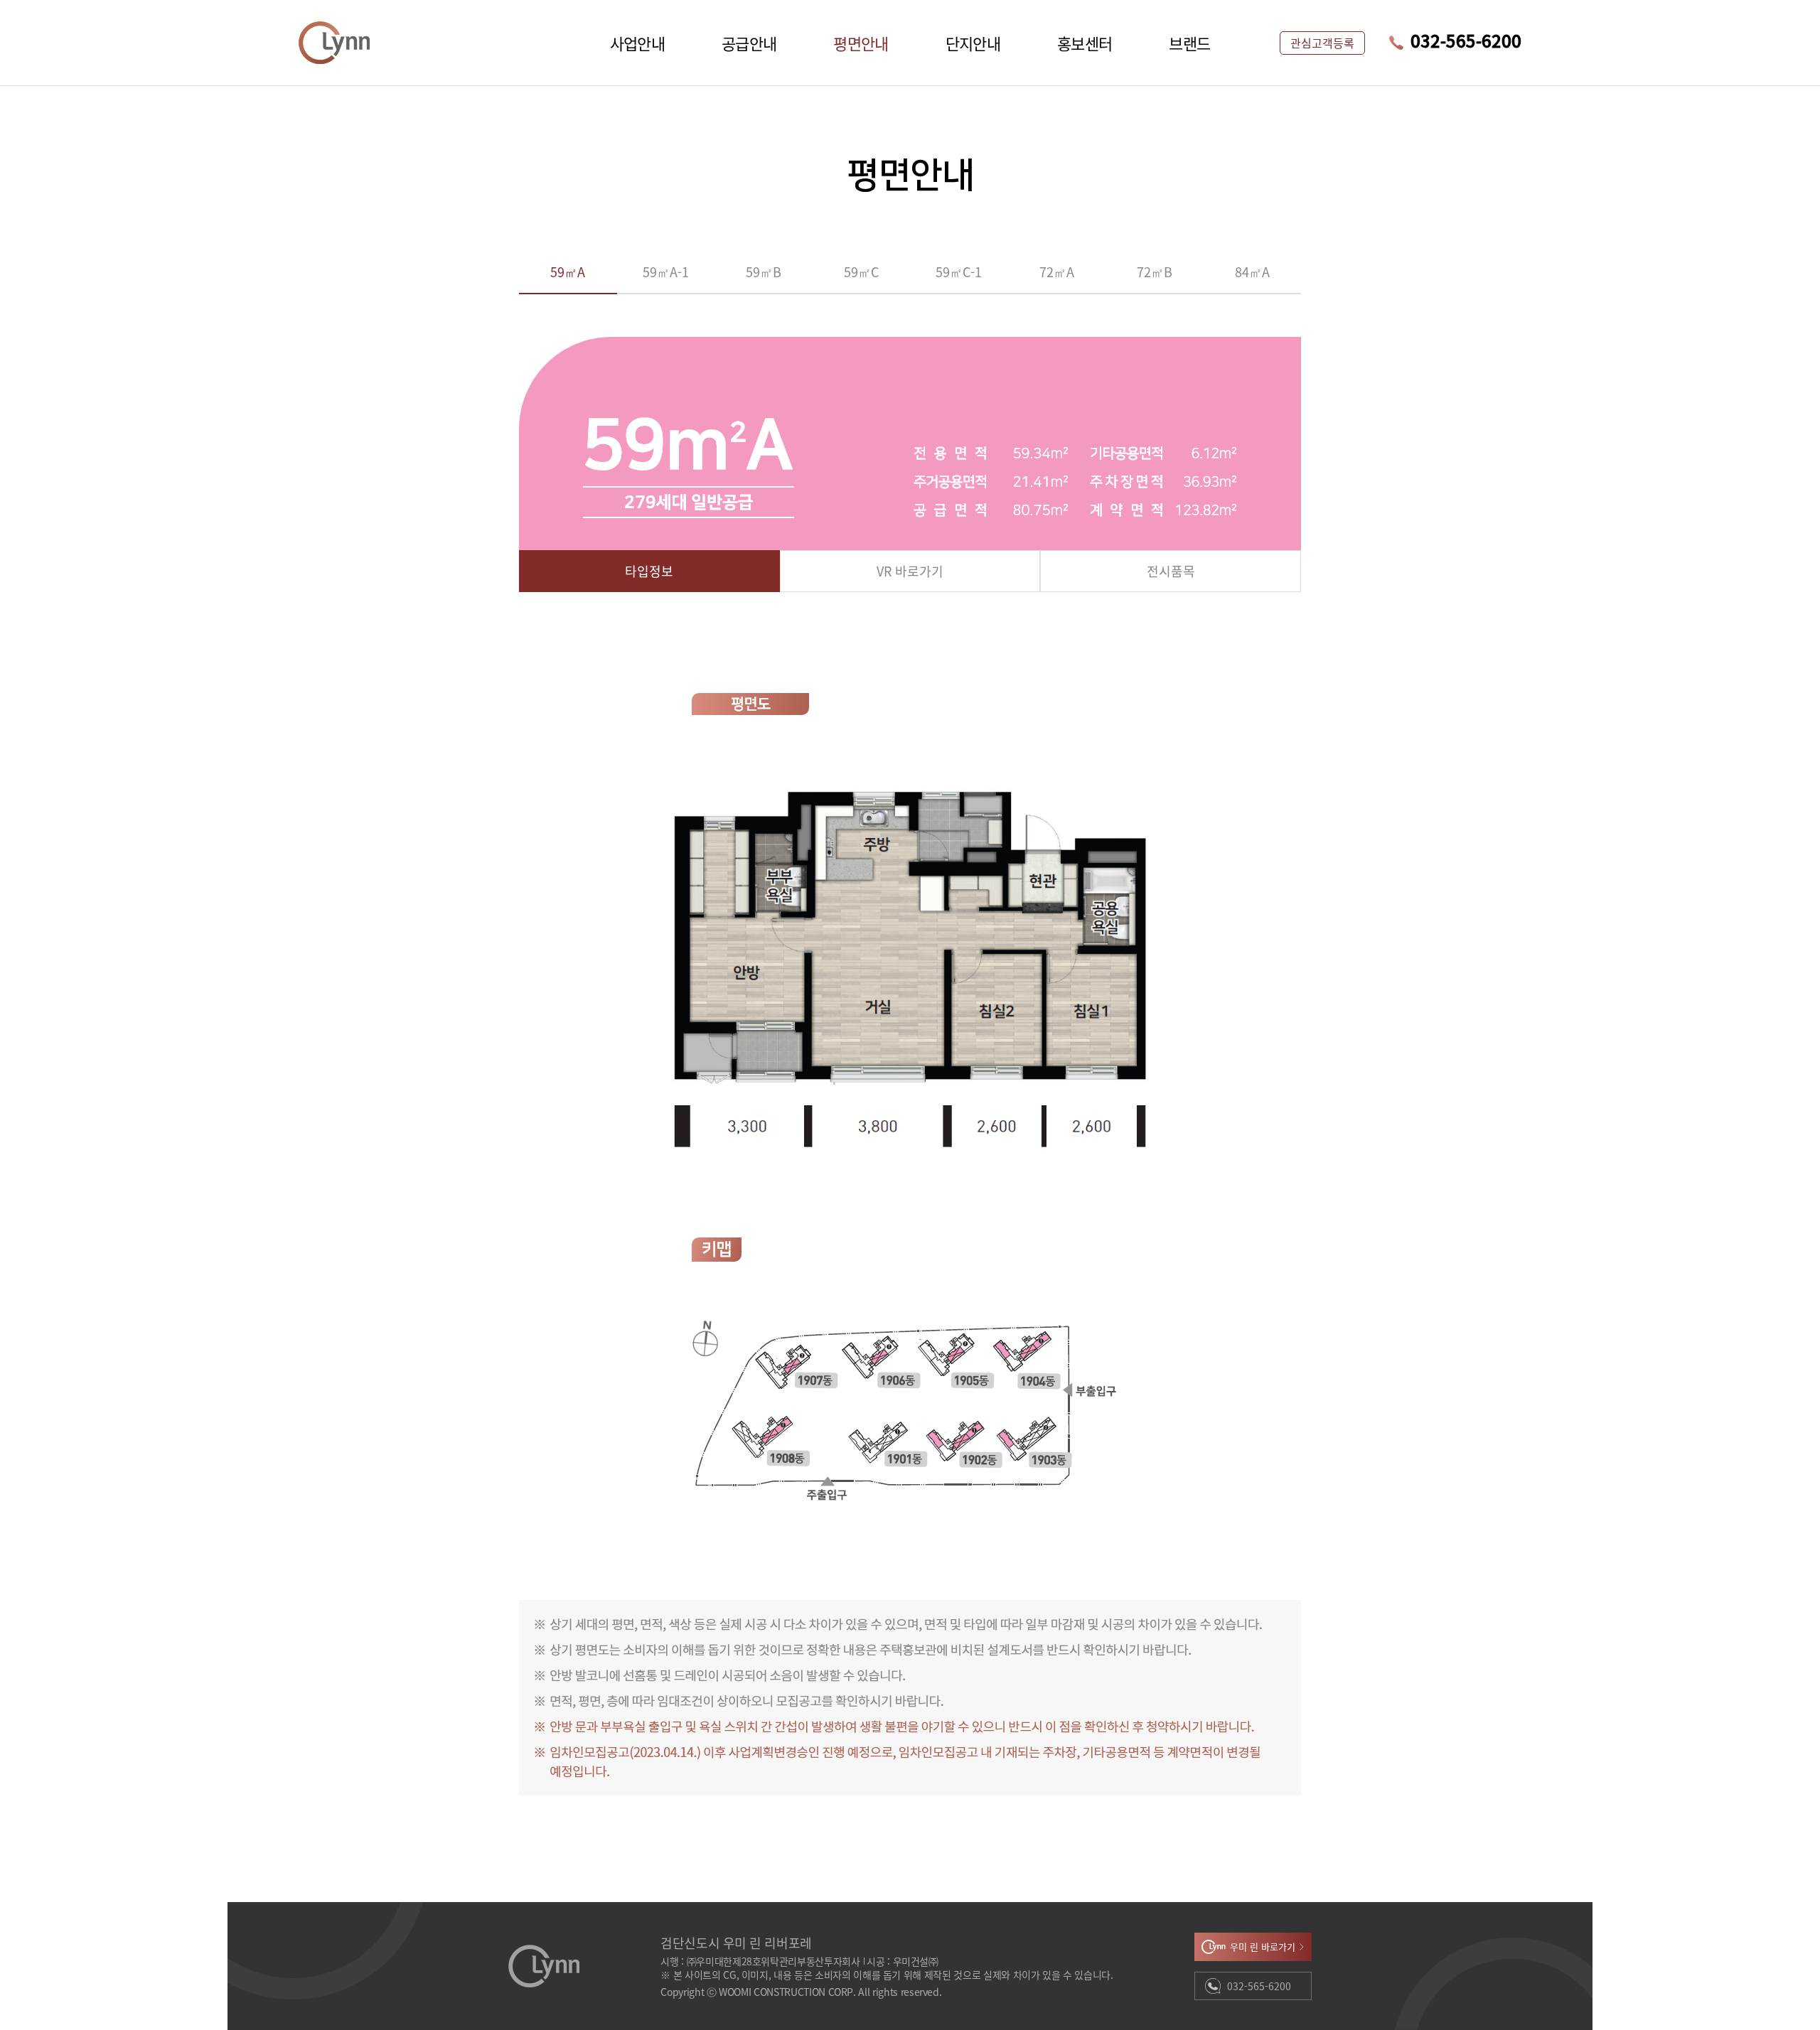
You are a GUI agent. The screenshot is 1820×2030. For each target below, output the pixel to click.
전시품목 (1171, 571)
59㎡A (568, 272)
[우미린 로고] (334, 43)
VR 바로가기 (910, 571)
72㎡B (1155, 272)
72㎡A (1057, 272)
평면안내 (861, 43)
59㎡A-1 (666, 272)
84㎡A (1252, 272)
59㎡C (861, 272)
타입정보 (649, 571)
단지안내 (973, 43)
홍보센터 (1085, 43)
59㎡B (764, 272)
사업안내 (637, 43)
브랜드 (1189, 43)
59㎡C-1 (959, 272)
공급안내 (749, 43)
